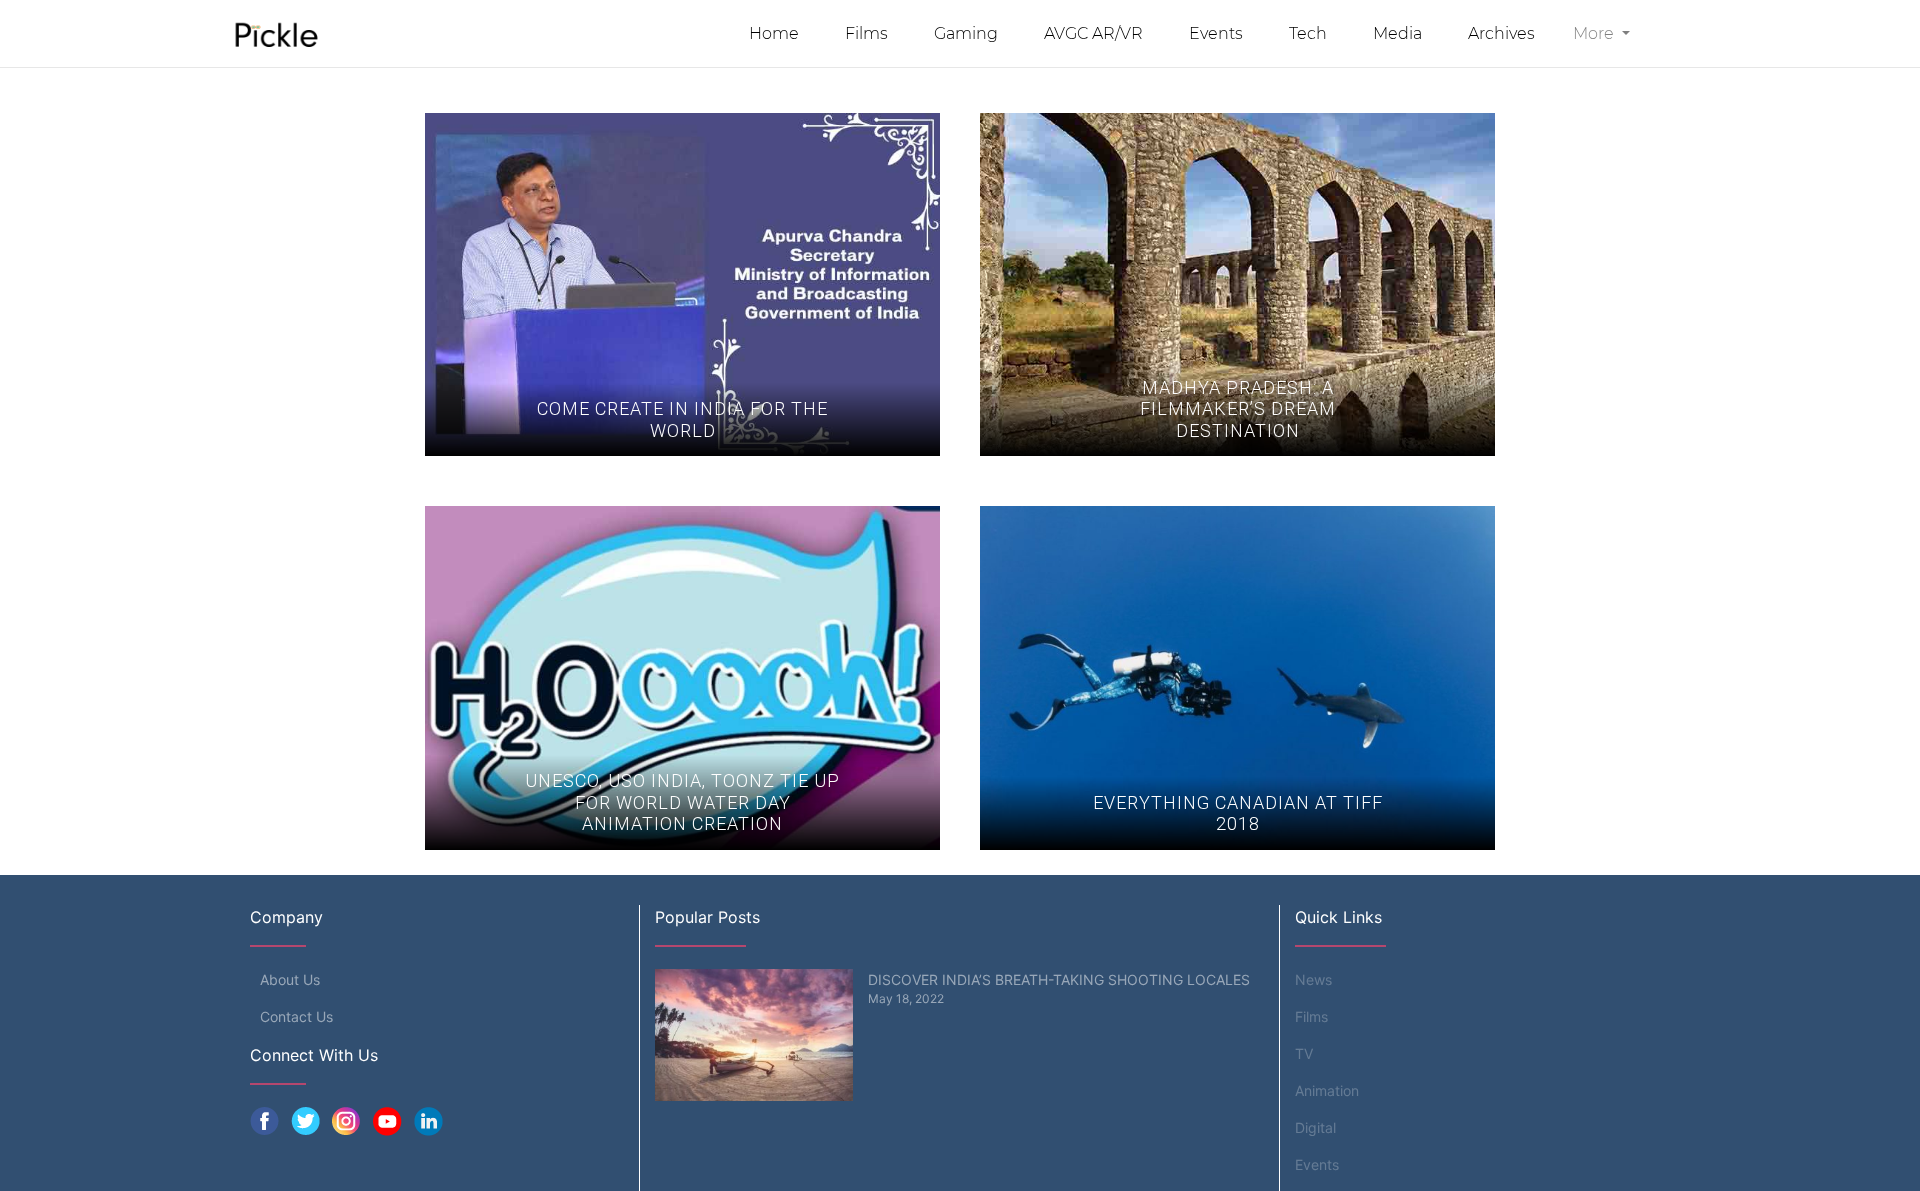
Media (1397, 33)
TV (1304, 1053)
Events (1216, 33)
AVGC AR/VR (1093, 33)
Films (866, 33)
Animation (1327, 1090)
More (1595, 33)
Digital (1315, 1127)
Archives (1501, 33)
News (1313, 979)
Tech (1308, 33)
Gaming (966, 33)
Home (774, 33)
